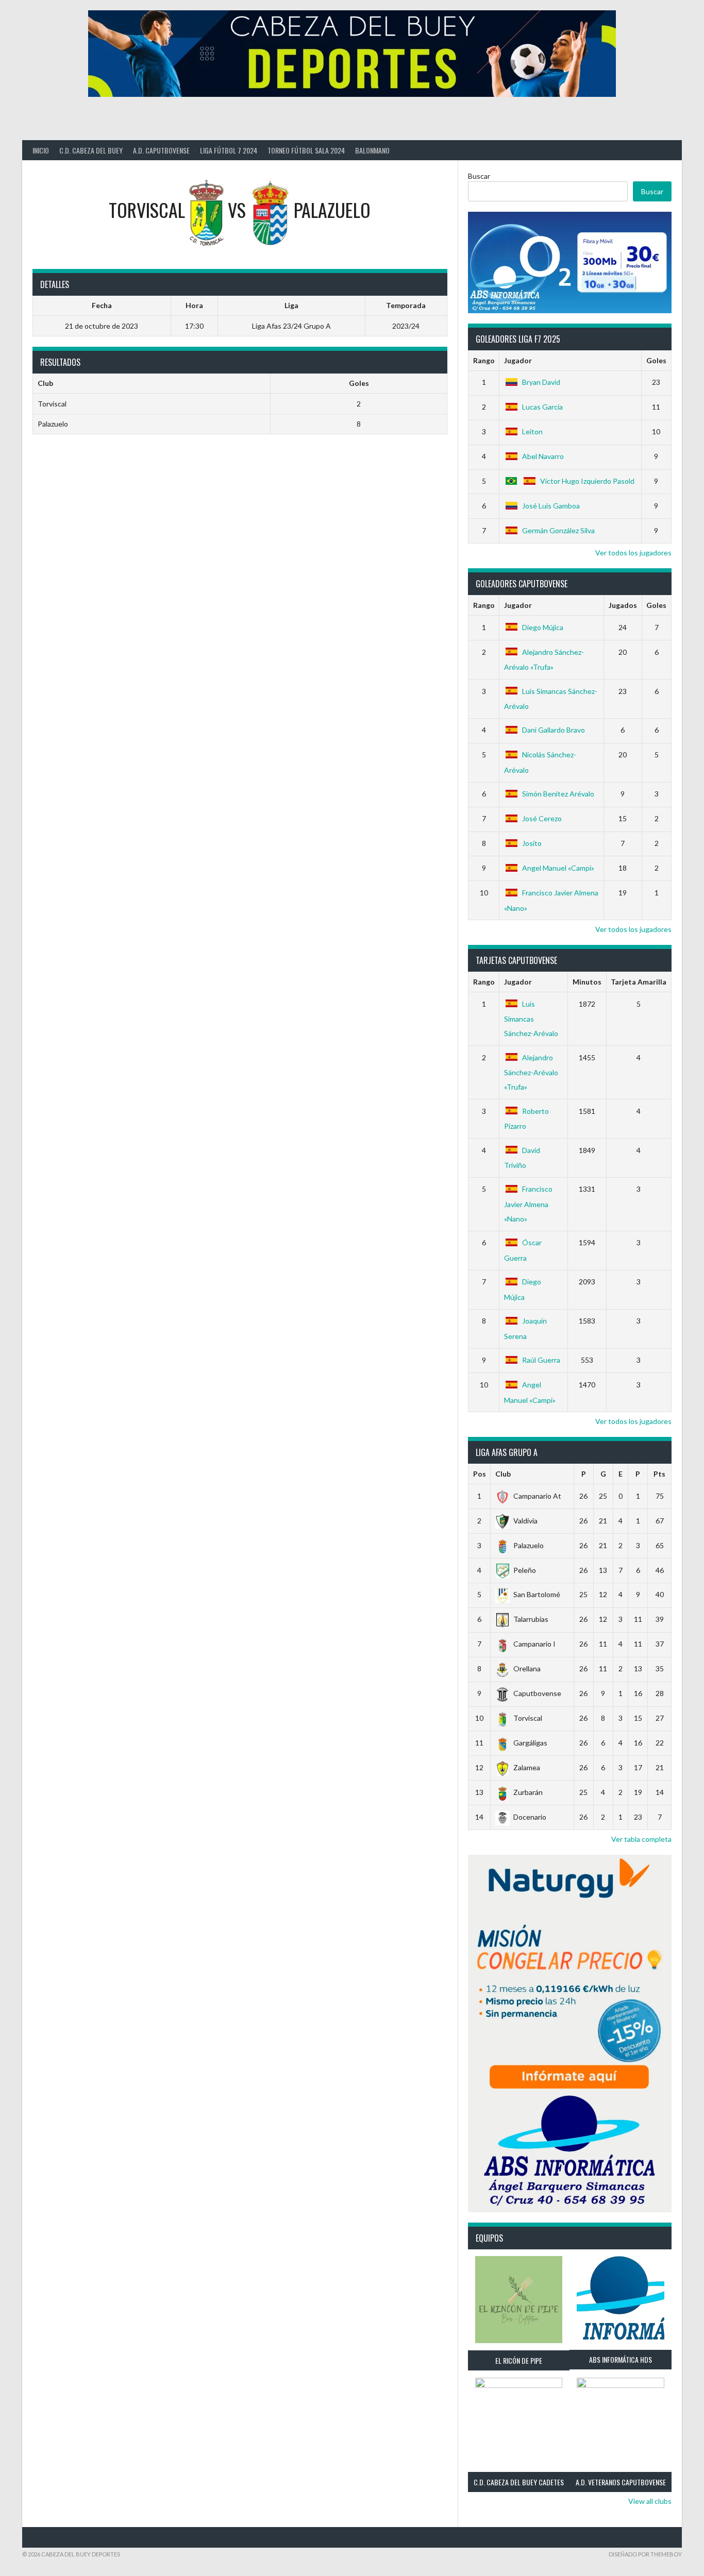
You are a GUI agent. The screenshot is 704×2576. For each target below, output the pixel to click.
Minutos (587, 982)
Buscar (479, 176)
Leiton (532, 431)
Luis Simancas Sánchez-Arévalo (531, 1019)
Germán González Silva (558, 530)
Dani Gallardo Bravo (554, 730)
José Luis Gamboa (551, 506)
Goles (656, 360)
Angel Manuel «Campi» (558, 868)
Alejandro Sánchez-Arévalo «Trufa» (531, 1072)
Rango (484, 360)
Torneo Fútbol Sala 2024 (306, 150)
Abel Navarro (543, 456)
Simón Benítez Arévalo (558, 794)
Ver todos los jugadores (633, 553)
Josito (532, 843)
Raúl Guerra (541, 1360)
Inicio (41, 150)
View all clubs (650, 2501)
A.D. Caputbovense (161, 150)
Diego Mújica (543, 627)
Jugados (623, 605)
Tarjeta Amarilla (639, 982)
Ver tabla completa (641, 1839)
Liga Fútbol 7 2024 (229, 150)
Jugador (518, 360)
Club (503, 1474)
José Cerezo (542, 818)
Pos (480, 1474)
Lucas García (542, 407)
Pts (659, 1474)
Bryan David (541, 382)
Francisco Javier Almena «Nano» (528, 1204)
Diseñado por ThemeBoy (645, 2554)
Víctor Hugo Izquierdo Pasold (587, 481)
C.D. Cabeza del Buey (91, 150)
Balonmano (372, 150)
